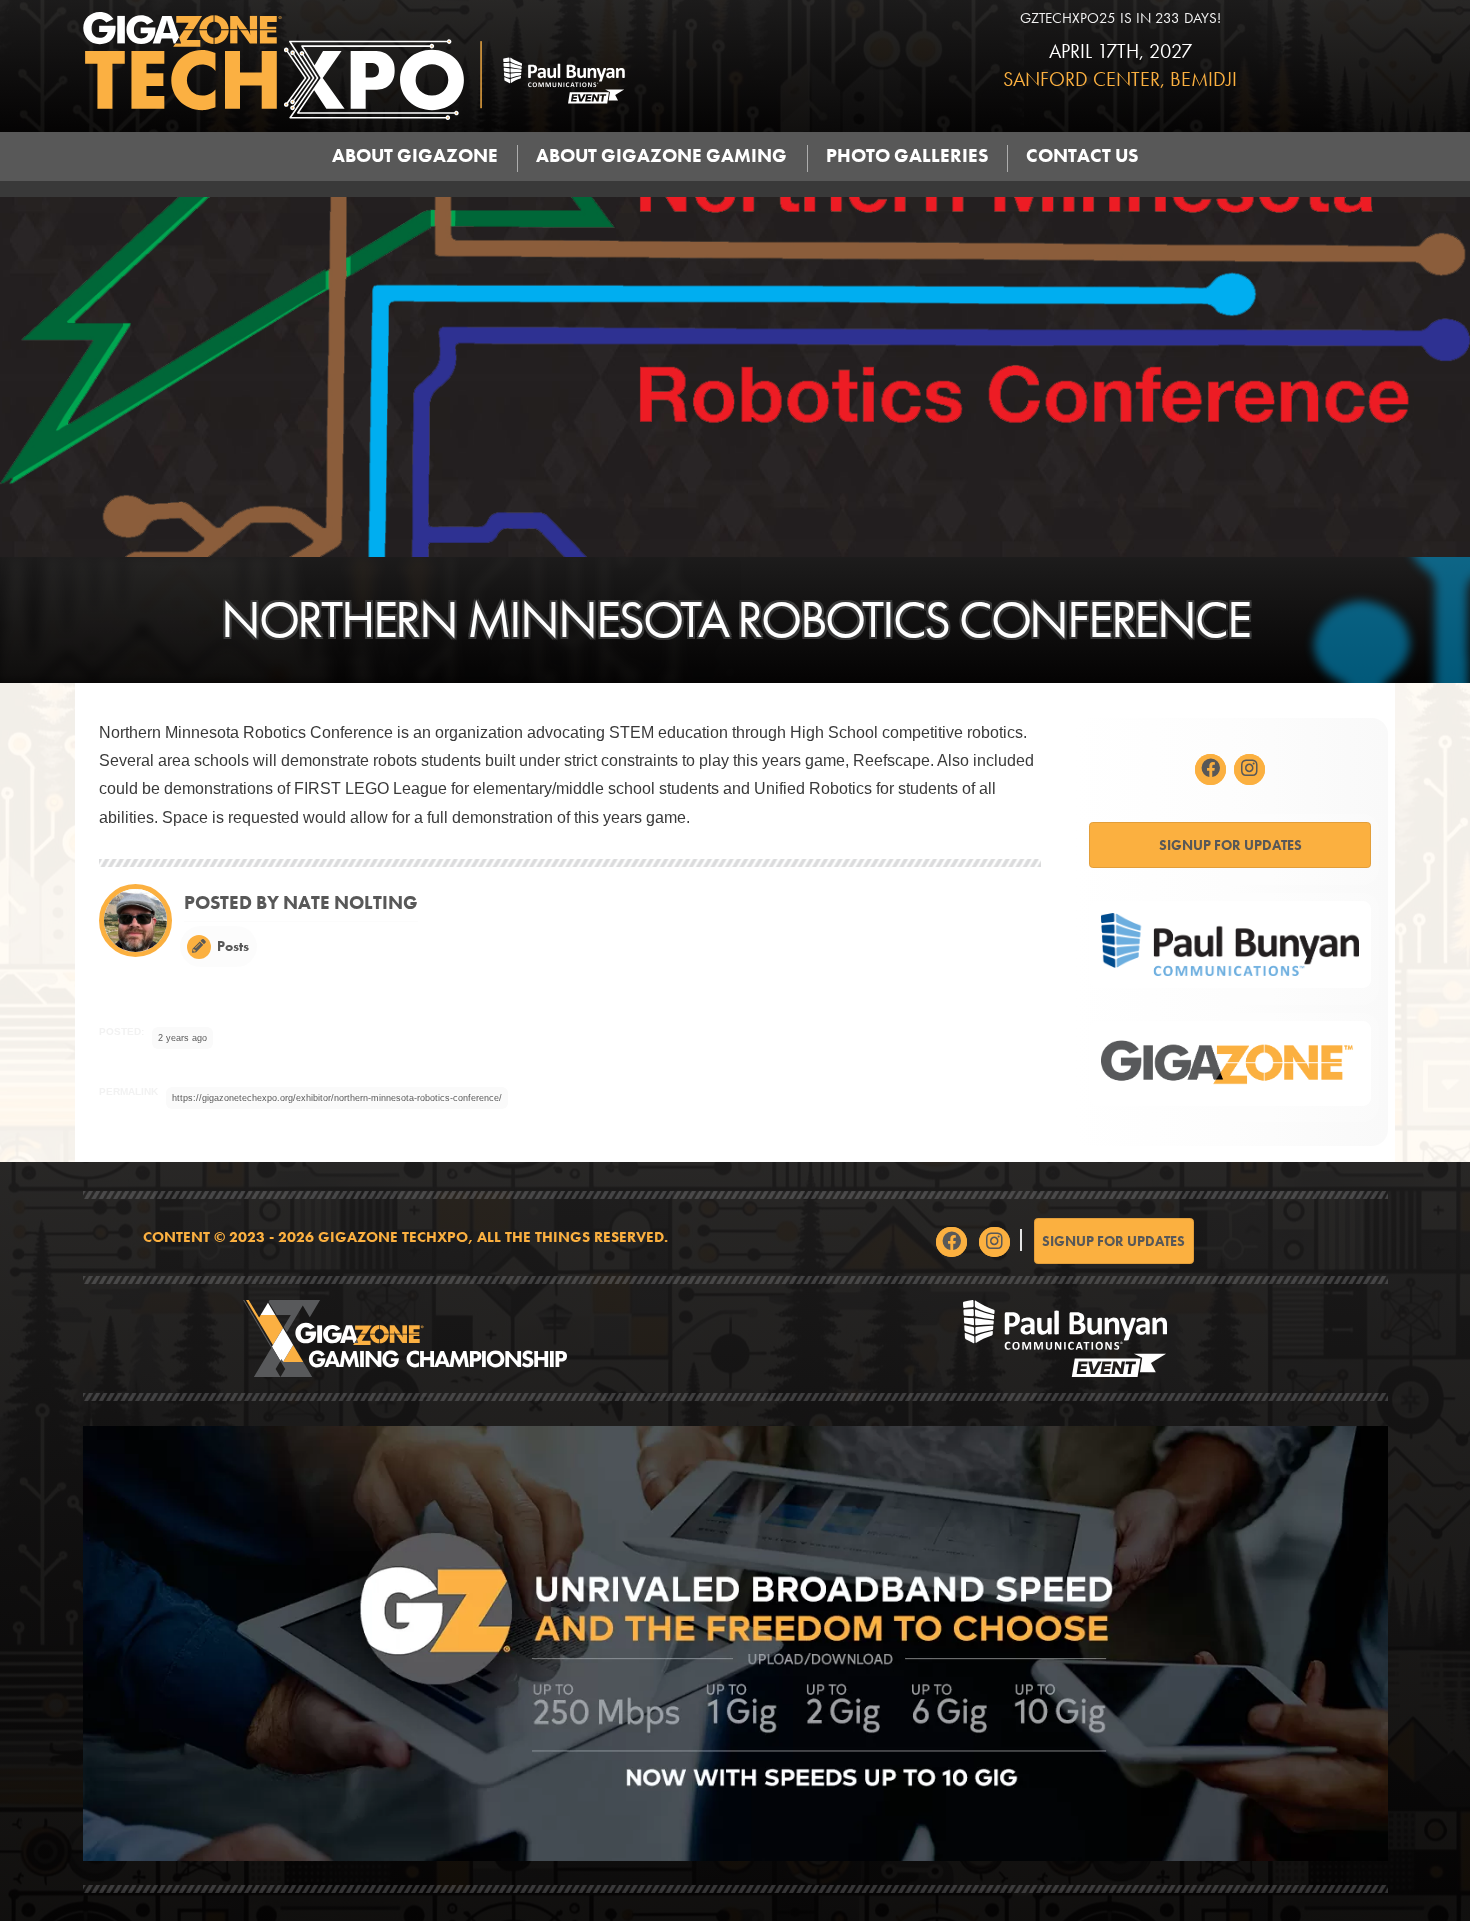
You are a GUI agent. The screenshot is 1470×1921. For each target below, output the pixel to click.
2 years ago (182, 1038)
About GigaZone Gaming (661, 156)
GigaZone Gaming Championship (405, 1338)
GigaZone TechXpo (460, 66)
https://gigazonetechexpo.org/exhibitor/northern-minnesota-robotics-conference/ (337, 1098)
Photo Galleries (907, 156)
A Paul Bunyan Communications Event (1065, 1338)
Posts (231, 946)
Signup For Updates (1230, 845)
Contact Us (1082, 156)
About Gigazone (415, 156)
